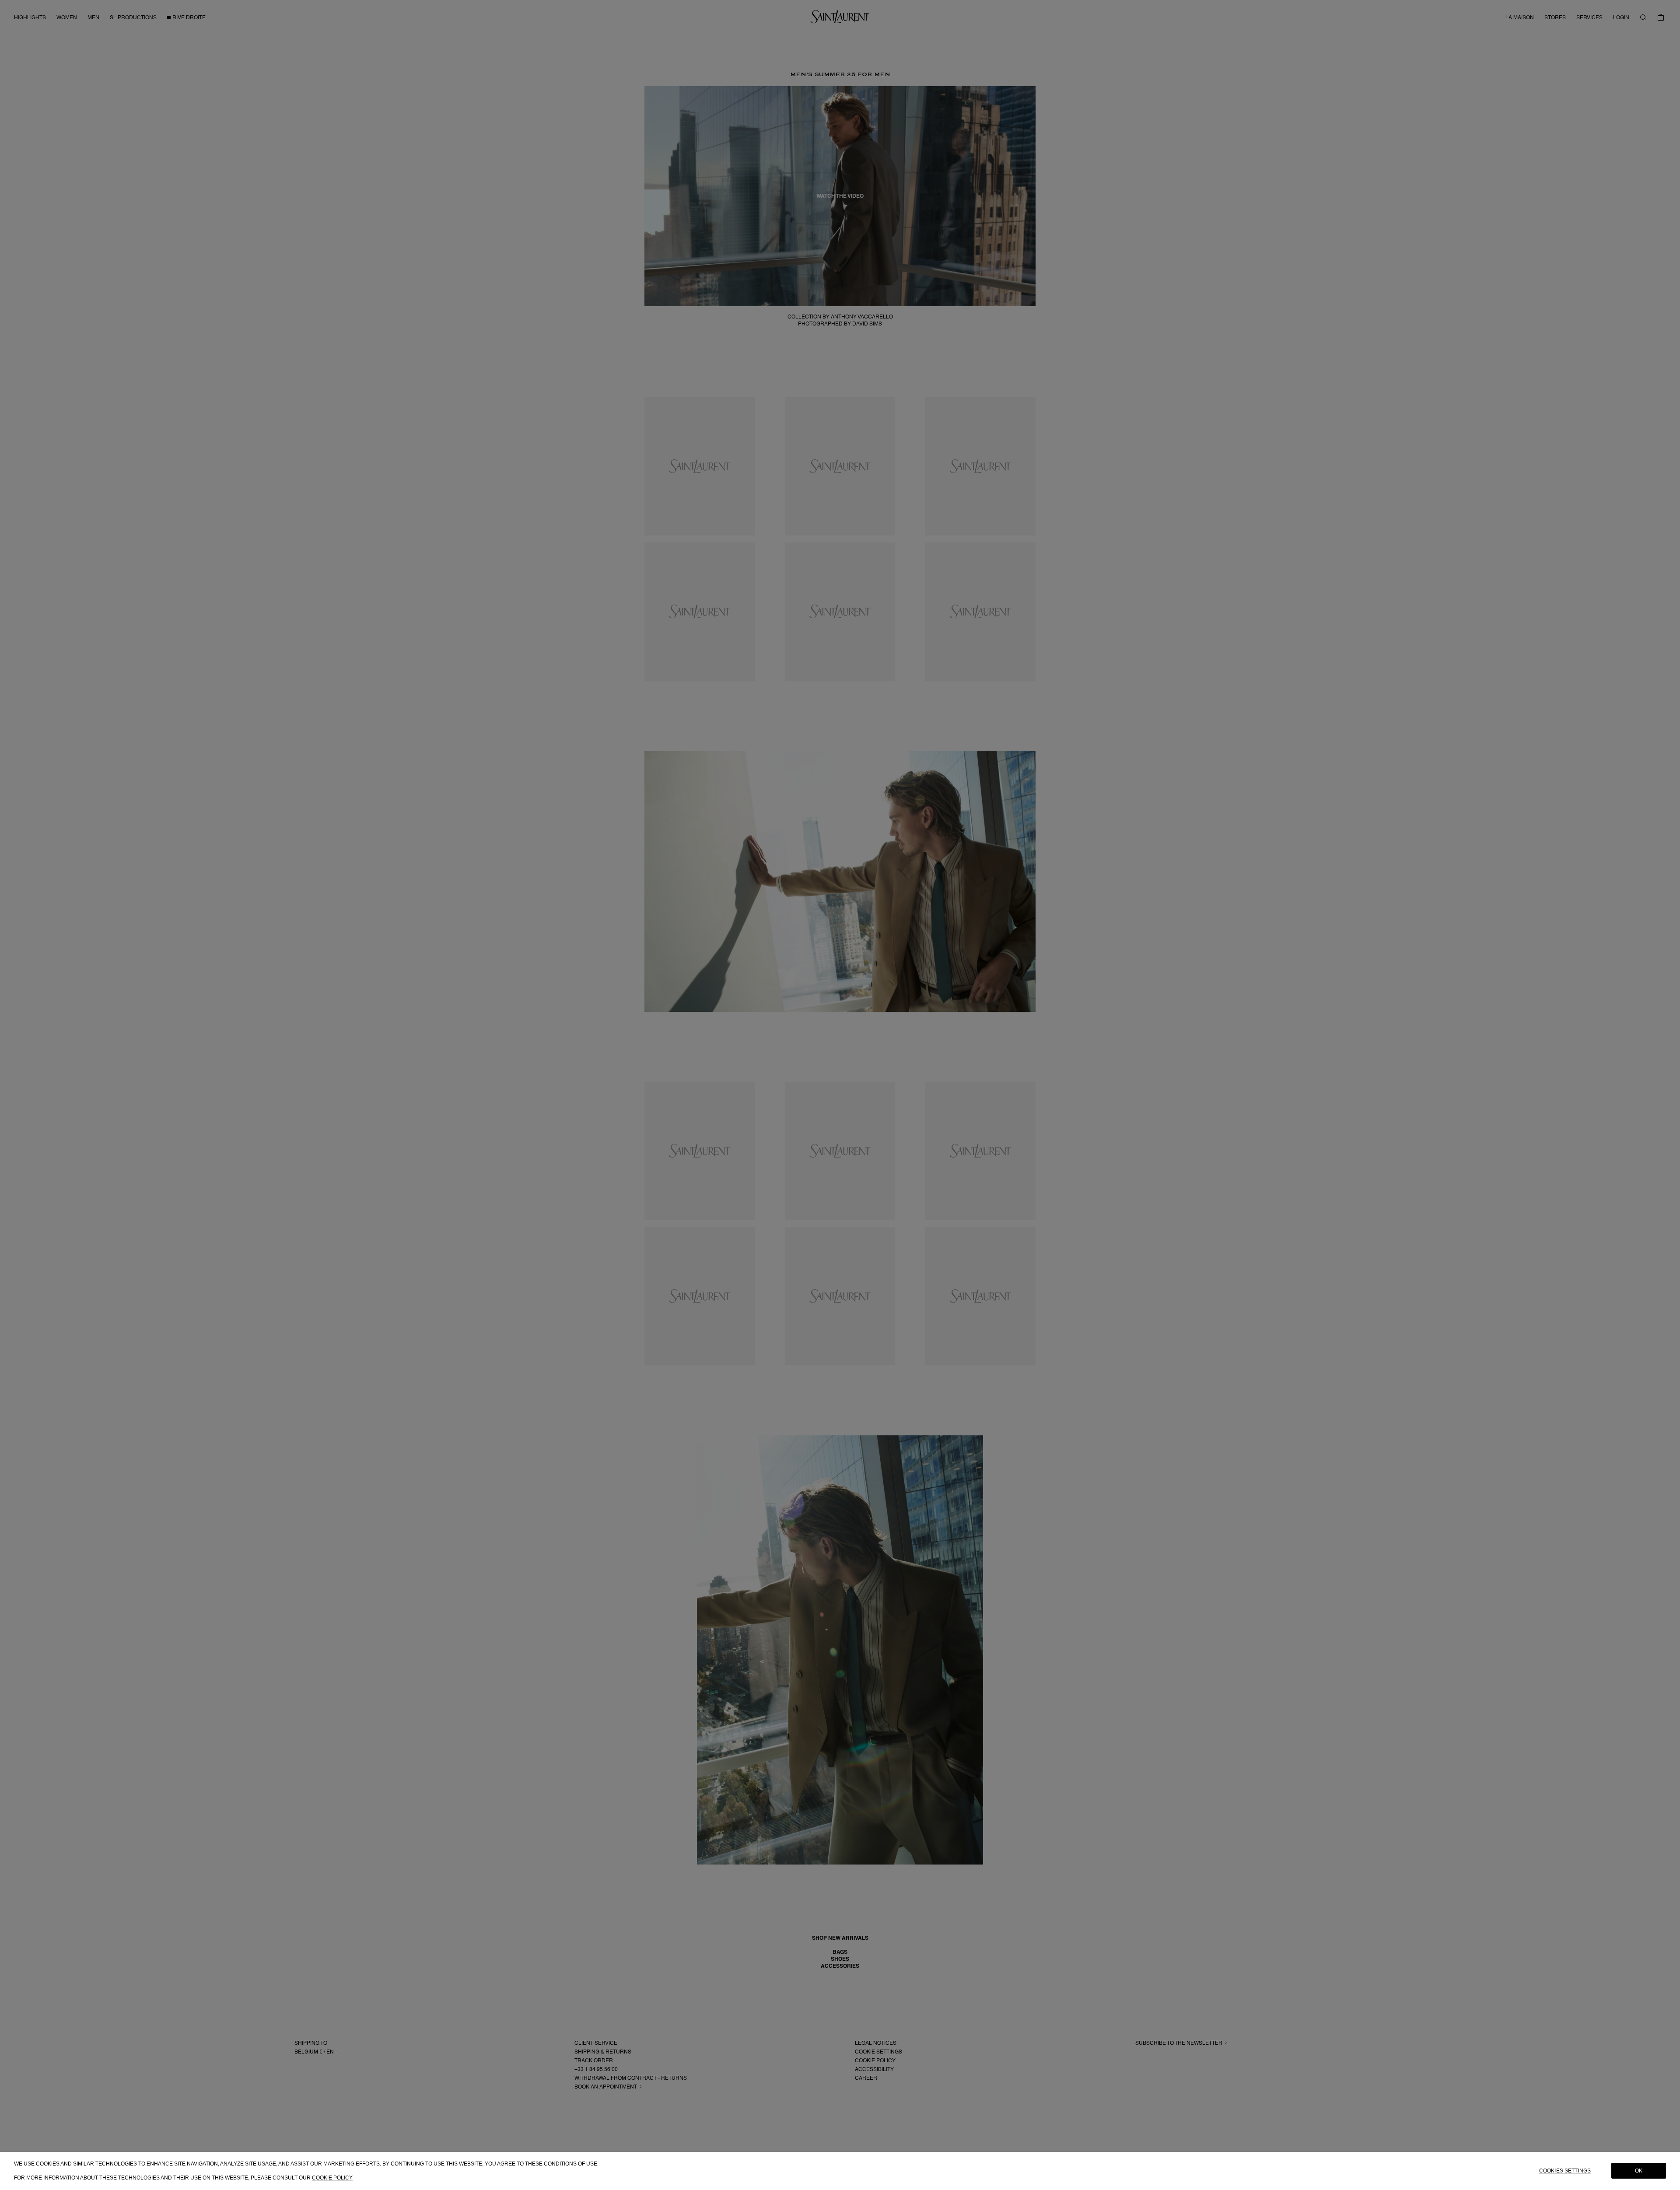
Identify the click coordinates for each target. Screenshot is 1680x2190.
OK (1639, 2171)
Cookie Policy (332, 2177)
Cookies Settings (1565, 2171)
